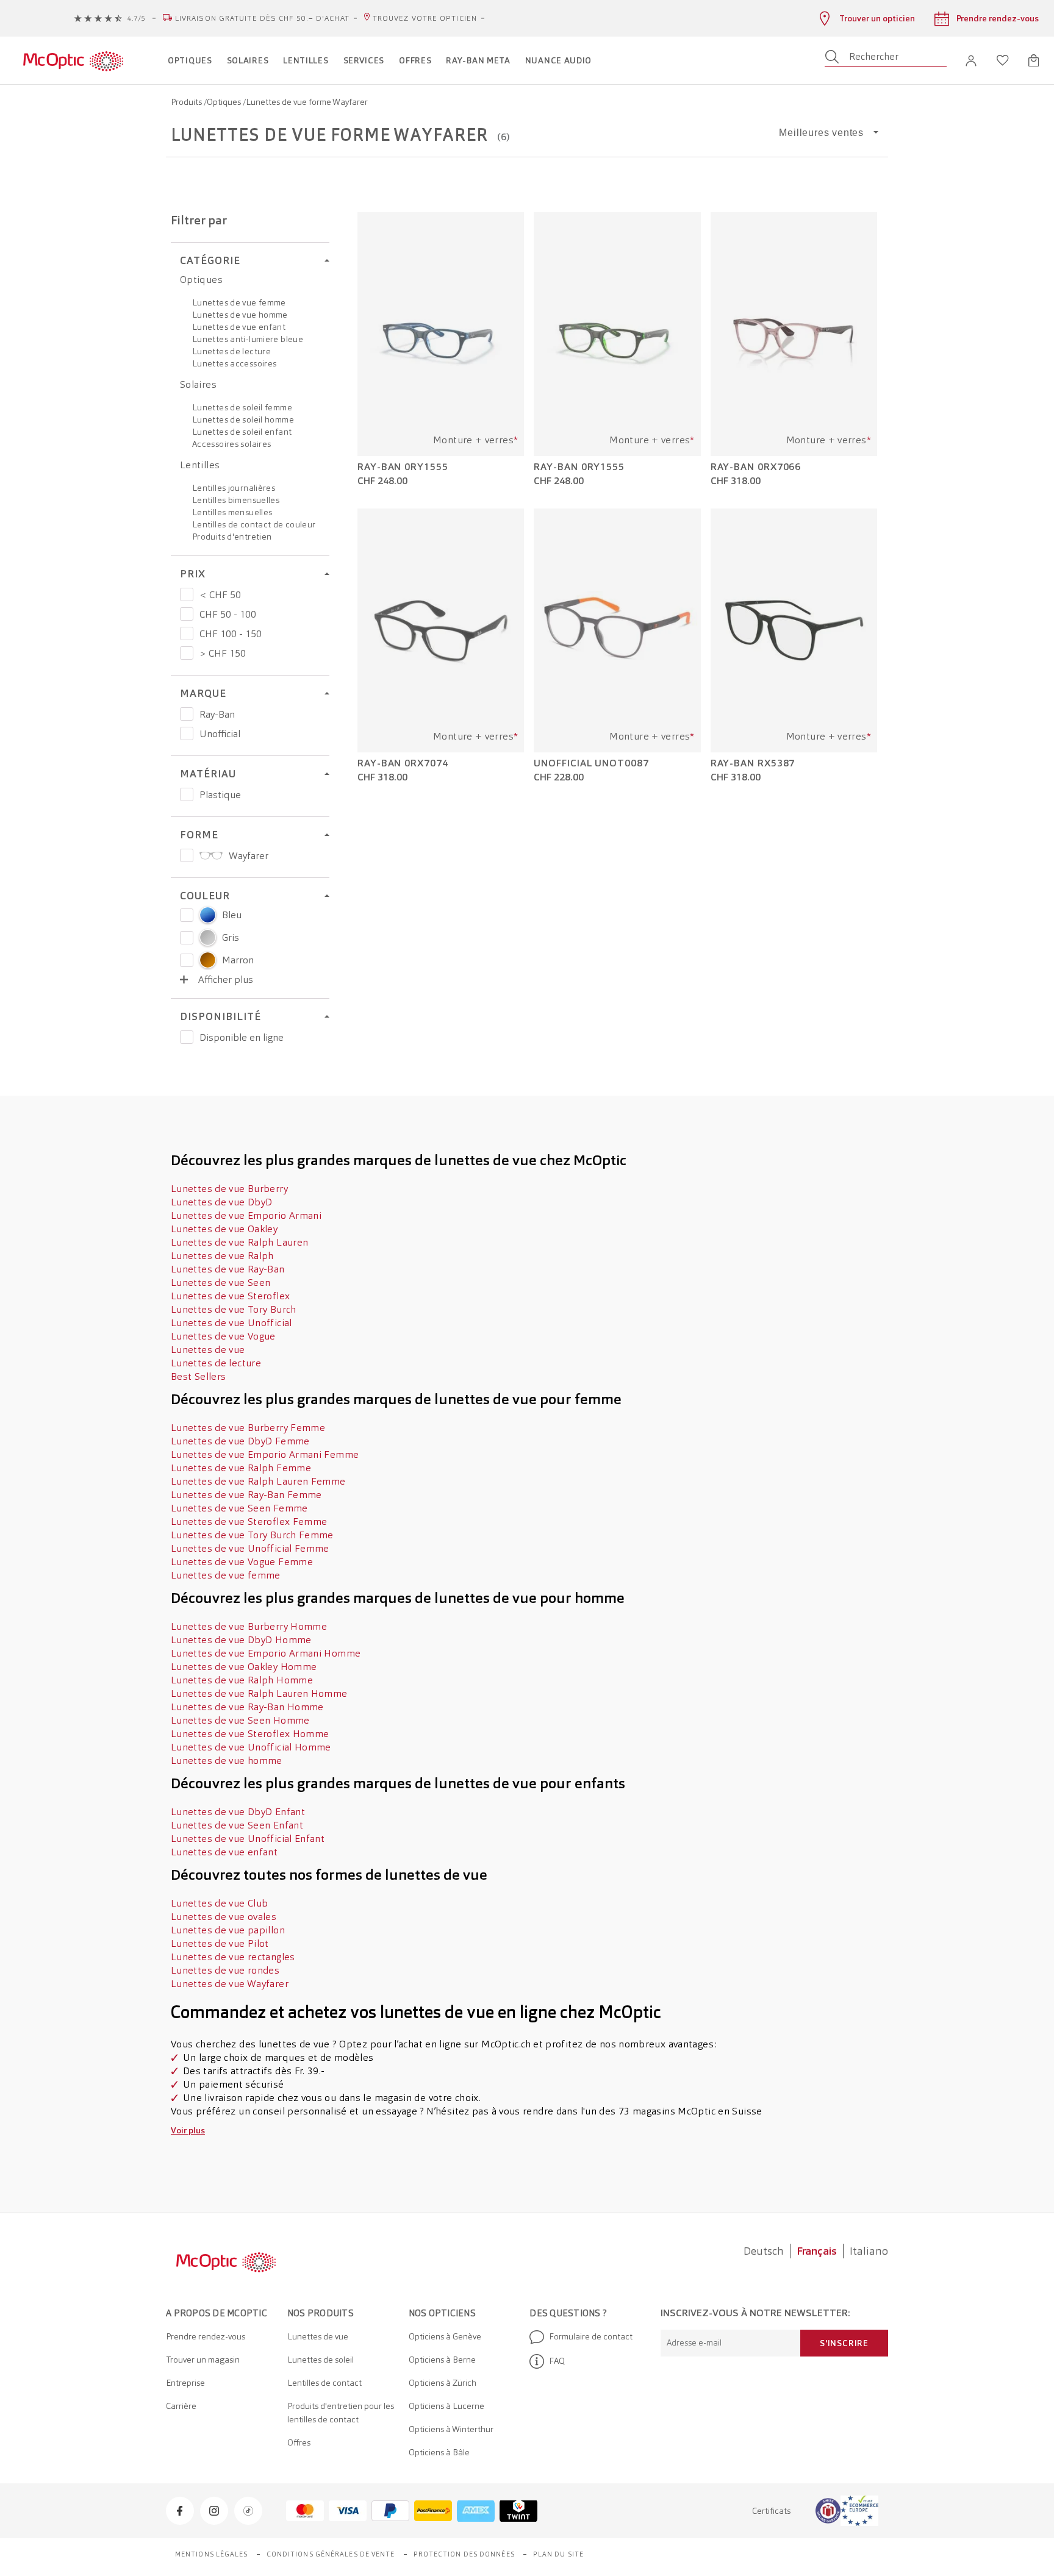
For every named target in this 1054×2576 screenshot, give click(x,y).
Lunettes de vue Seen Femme (239, 1508)
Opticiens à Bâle (439, 2452)
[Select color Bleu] (187, 915)
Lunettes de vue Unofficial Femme (250, 1548)
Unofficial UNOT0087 (591, 763)
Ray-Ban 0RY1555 (403, 467)
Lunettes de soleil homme (243, 419)
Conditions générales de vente (331, 2554)
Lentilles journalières (234, 488)
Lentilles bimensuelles (236, 500)
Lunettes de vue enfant (239, 327)
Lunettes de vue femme (239, 302)
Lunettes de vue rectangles (233, 1957)
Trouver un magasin (203, 2360)
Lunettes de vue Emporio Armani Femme (265, 1454)
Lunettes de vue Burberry (229, 1189)
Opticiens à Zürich (443, 2383)
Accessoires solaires (231, 444)
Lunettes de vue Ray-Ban (228, 1269)
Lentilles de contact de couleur (254, 524)
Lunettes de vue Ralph (222, 1256)
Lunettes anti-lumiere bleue (248, 339)
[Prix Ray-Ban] (187, 714)
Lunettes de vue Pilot (220, 1943)
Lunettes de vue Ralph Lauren (239, 1242)
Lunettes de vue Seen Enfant (237, 1825)
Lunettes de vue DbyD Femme (240, 1441)
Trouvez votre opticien (425, 18)
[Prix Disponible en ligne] (187, 1037)
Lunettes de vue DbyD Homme (241, 1640)
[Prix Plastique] (187, 794)
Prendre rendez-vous (206, 2336)
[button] (971, 61)
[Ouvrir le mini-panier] (1034, 60)
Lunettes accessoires (234, 363)
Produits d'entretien (232, 537)
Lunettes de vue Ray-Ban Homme (247, 1707)
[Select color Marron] (187, 960)
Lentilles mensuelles (232, 512)
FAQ (557, 2361)
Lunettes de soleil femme (242, 407)
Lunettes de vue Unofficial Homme (251, 1747)
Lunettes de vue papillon (228, 1930)
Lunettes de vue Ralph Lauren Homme (259, 1693)
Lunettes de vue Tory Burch (234, 1309)
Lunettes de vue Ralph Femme (241, 1468)
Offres (299, 2442)
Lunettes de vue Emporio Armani (246, 1215)
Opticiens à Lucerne (446, 2406)
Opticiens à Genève (445, 2336)
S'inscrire (844, 2343)
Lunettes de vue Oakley (224, 1229)
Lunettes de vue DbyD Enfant (238, 1812)
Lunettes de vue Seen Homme (240, 1720)
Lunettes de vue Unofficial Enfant (248, 1839)
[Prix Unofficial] (187, 733)
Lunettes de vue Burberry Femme (248, 1428)
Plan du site (558, 2554)
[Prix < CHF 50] (187, 594)
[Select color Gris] (187, 938)
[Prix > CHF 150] (187, 653)
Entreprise (185, 2383)
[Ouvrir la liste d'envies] (1003, 60)
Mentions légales (212, 2554)
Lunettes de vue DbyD (221, 1202)
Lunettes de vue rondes (225, 1970)
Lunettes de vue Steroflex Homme (250, 1734)
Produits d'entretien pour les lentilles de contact (341, 2413)
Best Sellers (198, 1376)
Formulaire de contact (591, 2336)
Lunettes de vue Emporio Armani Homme (266, 1653)
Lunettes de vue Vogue (223, 1336)
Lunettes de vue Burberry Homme (249, 1626)
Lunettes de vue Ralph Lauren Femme (258, 1481)
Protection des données (464, 2554)
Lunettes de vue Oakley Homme (244, 1667)
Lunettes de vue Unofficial (231, 1323)
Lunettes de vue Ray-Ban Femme (246, 1495)
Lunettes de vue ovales (224, 1917)
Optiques (225, 102)
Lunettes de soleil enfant (242, 432)
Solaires (198, 384)
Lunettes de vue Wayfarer (230, 1984)
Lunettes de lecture (231, 351)
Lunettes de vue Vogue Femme (242, 1562)
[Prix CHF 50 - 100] (187, 614)
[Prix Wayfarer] (187, 855)
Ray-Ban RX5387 (753, 763)
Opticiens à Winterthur (451, 2429)
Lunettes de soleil (321, 2360)
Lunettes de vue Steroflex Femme (249, 1522)
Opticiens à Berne (442, 2360)
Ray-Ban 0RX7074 (403, 763)
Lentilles (200, 465)
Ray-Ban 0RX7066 (756, 467)
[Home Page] (73, 60)
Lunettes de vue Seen (220, 1283)
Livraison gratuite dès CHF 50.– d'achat (262, 18)
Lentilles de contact (324, 2383)
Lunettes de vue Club (219, 1903)
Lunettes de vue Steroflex (230, 1296)
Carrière (181, 2406)
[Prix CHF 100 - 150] (187, 633)
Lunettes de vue (208, 1350)
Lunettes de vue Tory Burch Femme (252, 1535)
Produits (187, 102)
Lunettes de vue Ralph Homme (242, 1680)
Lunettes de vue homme (240, 315)
